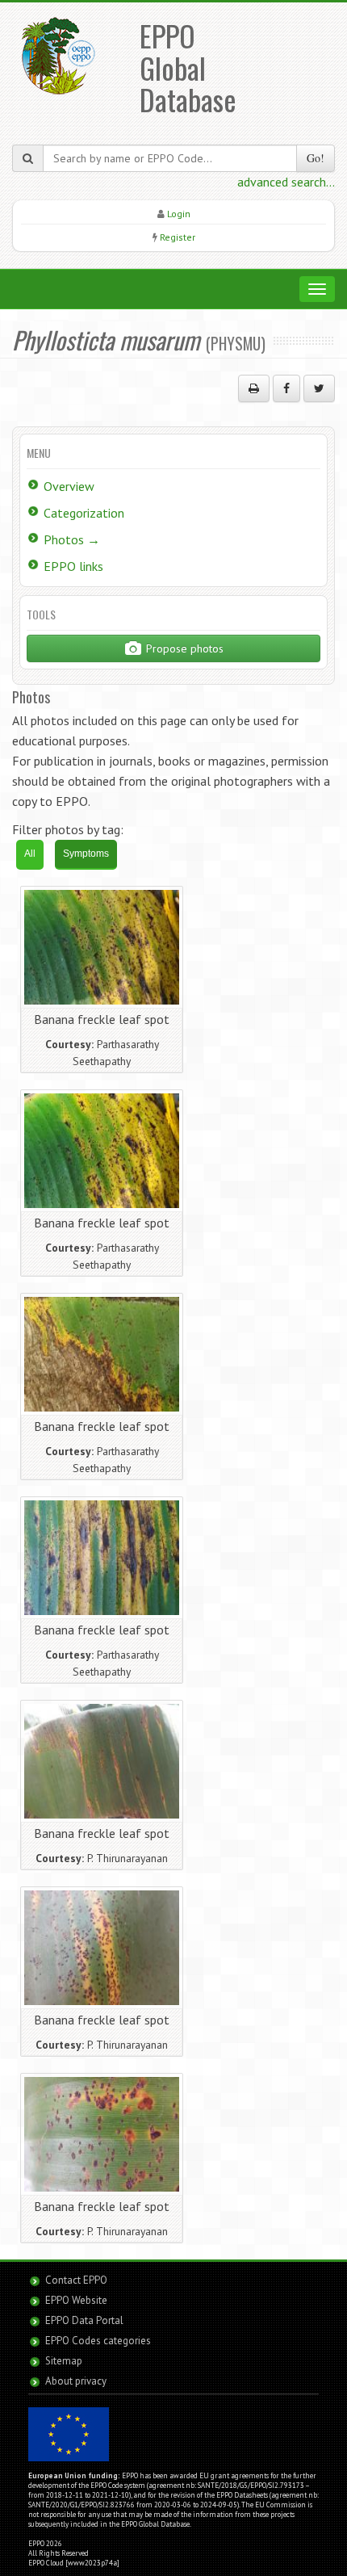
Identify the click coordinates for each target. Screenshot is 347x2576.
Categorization (84, 513)
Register (178, 237)
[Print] (254, 388)
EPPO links (73, 566)
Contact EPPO (76, 2280)
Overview (69, 486)
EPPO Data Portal (84, 2320)
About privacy (76, 2381)
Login (179, 214)
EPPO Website (76, 2300)
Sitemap (64, 2361)
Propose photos (183, 648)
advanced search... (286, 182)
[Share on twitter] (319, 388)
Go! (316, 158)
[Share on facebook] (286, 388)
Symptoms (86, 854)
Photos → (72, 539)
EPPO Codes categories (98, 2341)
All (30, 854)
